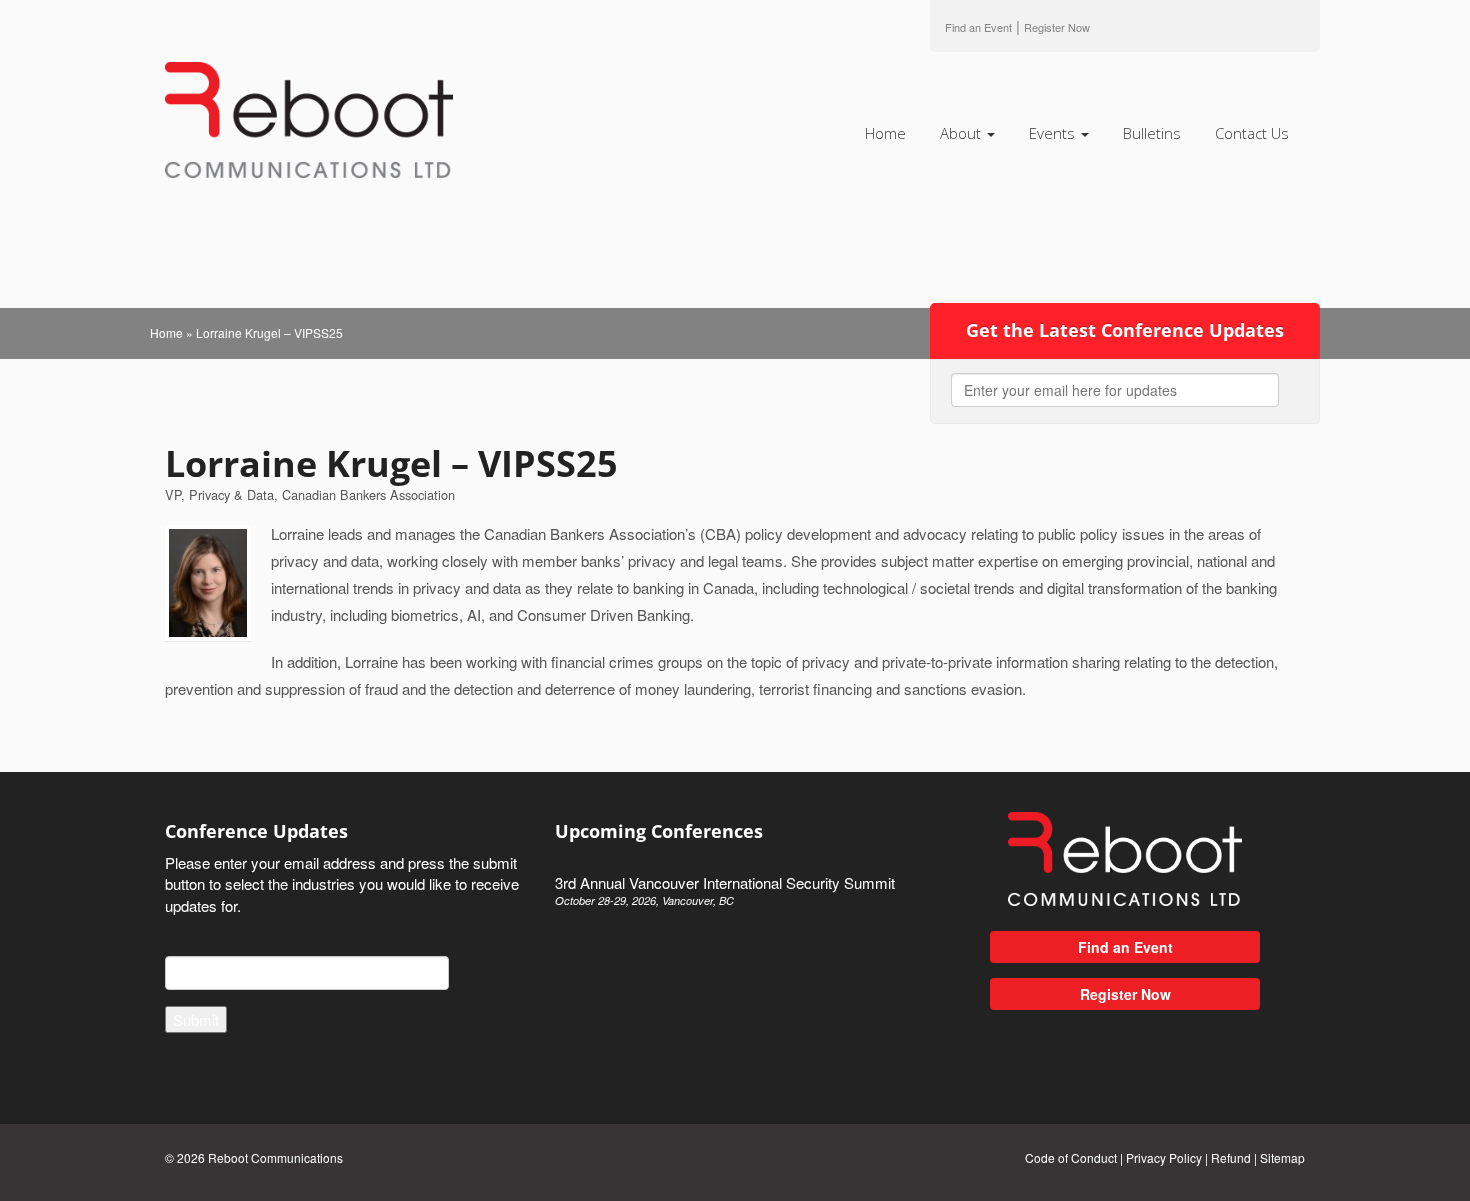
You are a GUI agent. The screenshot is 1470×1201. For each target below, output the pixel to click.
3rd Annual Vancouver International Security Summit (725, 890)
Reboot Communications (275, 1157)
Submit (196, 1019)
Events (1054, 133)
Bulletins (1152, 133)
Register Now (1125, 994)
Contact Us (1252, 133)
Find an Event (978, 27)
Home (885, 133)
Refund (1231, 1157)
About (962, 133)
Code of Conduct (1071, 1157)
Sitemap (1282, 1157)
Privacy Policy (1164, 1157)
